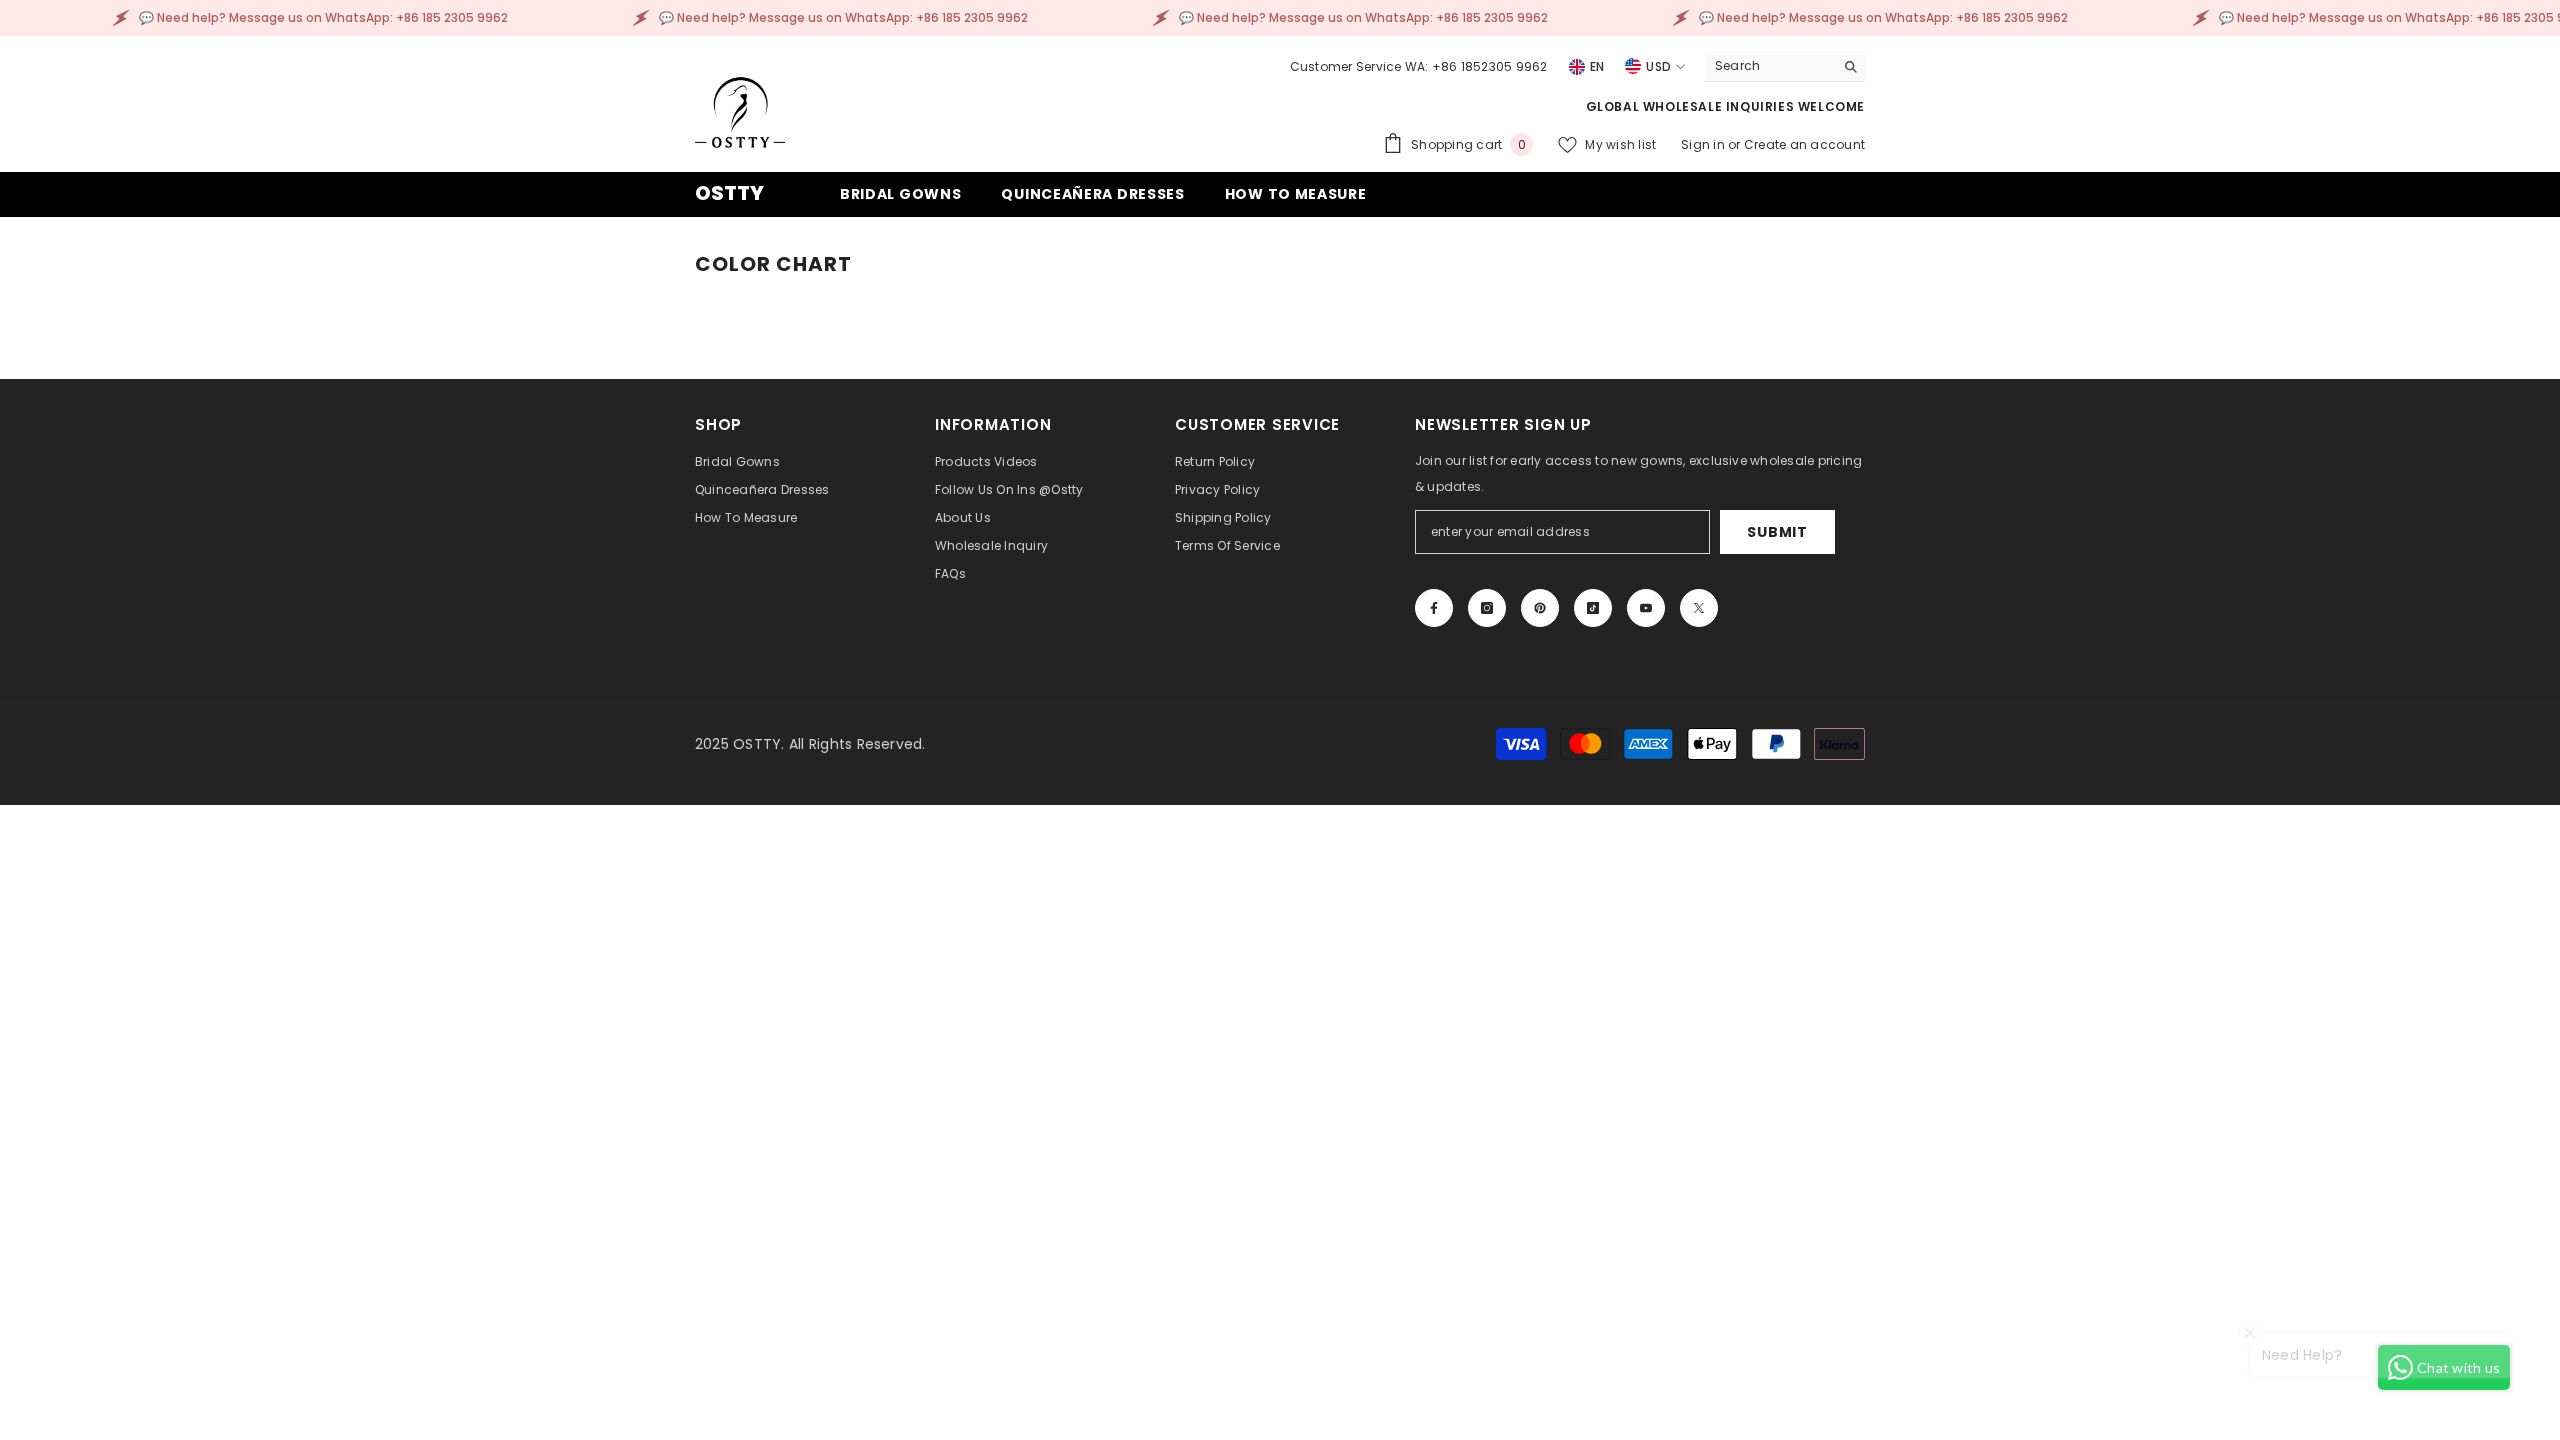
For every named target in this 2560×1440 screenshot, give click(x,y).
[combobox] (1769, 66)
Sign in (1704, 144)
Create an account (1804, 144)
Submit (1777, 532)
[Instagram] (1487, 608)
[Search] (1785, 66)
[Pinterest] (1540, 608)
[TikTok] (1593, 608)
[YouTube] (1646, 608)
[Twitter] (1699, 608)
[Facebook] (1434, 608)
